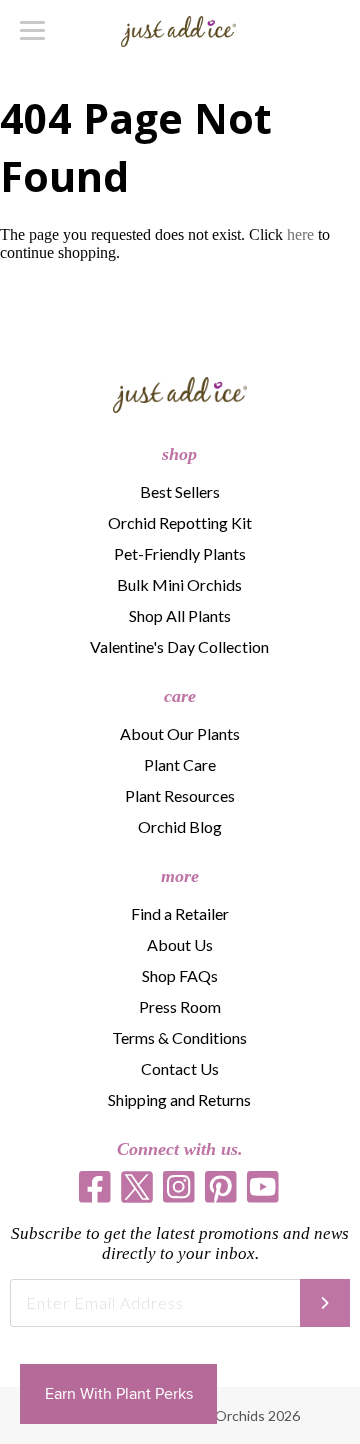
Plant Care (180, 764)
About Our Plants (180, 733)
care (180, 696)
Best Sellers (180, 491)
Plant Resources (180, 795)
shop (179, 454)
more (180, 876)
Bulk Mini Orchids (179, 584)
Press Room (180, 1006)
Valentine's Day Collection (179, 646)
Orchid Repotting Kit (180, 522)
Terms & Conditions (179, 1037)
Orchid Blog (180, 826)
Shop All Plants (180, 615)
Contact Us (180, 1068)
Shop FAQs (180, 975)
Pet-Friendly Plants (180, 553)
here (300, 234)
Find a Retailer (180, 913)
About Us (180, 944)
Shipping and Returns (179, 1099)
